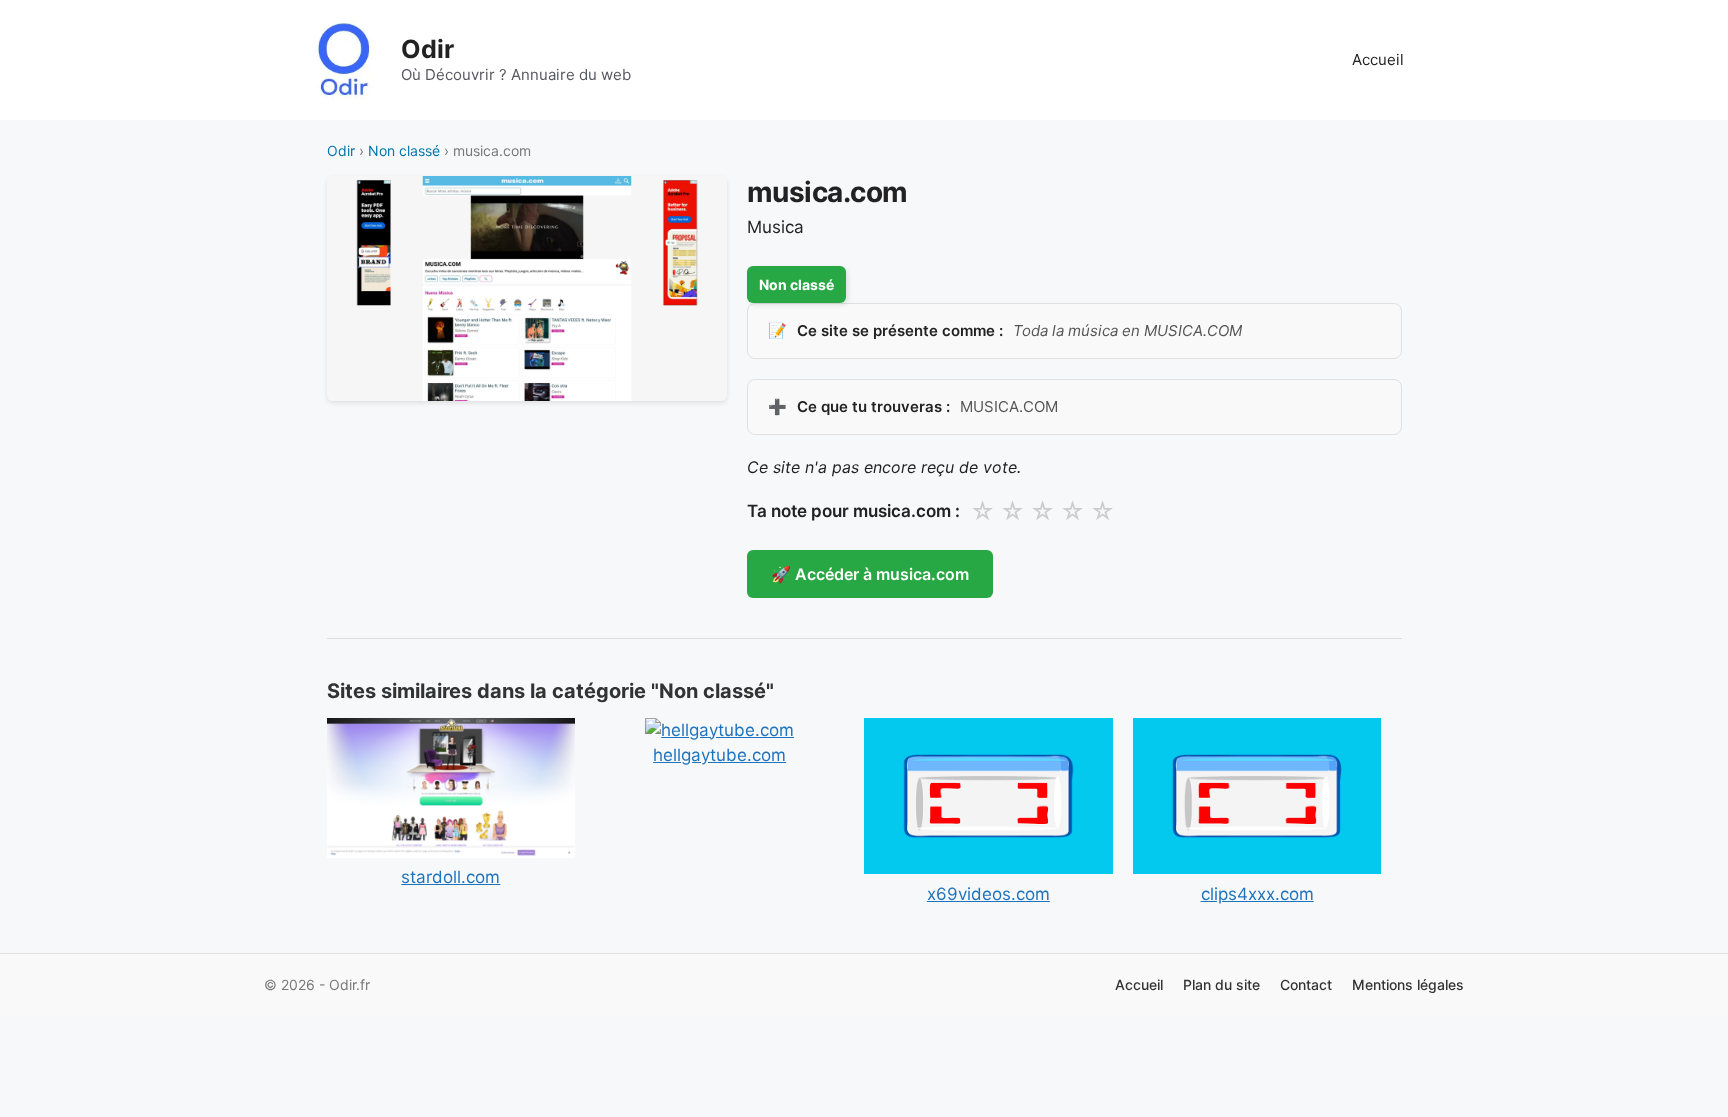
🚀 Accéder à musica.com (870, 574)
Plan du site (1221, 984)
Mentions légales (1408, 984)
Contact (1306, 984)
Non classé (404, 150)
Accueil (1378, 59)
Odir (427, 49)
